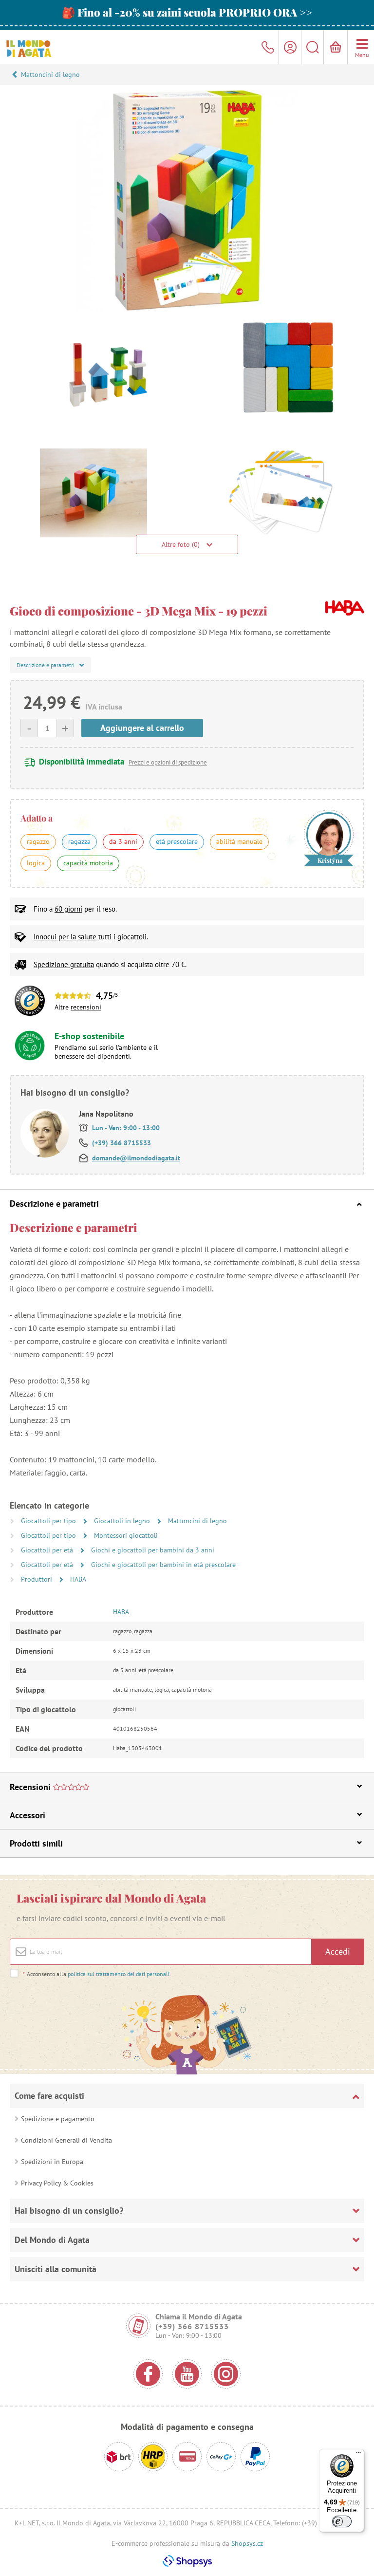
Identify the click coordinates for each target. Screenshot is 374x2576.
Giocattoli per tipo (49, 1521)
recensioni (86, 1007)
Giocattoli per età (48, 1550)
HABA (78, 1579)
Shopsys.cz (247, 2543)
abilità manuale (239, 841)
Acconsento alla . (97, 1974)
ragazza (79, 841)
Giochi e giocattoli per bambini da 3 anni (153, 1550)
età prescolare (177, 841)
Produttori (37, 1579)
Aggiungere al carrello (142, 728)
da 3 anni (123, 841)
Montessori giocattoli (126, 1535)
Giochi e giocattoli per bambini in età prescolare (163, 1565)
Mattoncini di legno (50, 75)
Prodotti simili (36, 1843)
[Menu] (358, 2455)
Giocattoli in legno (123, 1521)
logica (36, 863)
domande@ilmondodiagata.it (136, 1158)
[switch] (342, 2521)
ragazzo (38, 841)
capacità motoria (88, 863)
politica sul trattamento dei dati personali (119, 1974)
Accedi (338, 1951)
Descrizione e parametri (54, 1204)
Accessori (28, 1815)
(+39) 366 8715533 (122, 1143)
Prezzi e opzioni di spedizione (168, 762)
